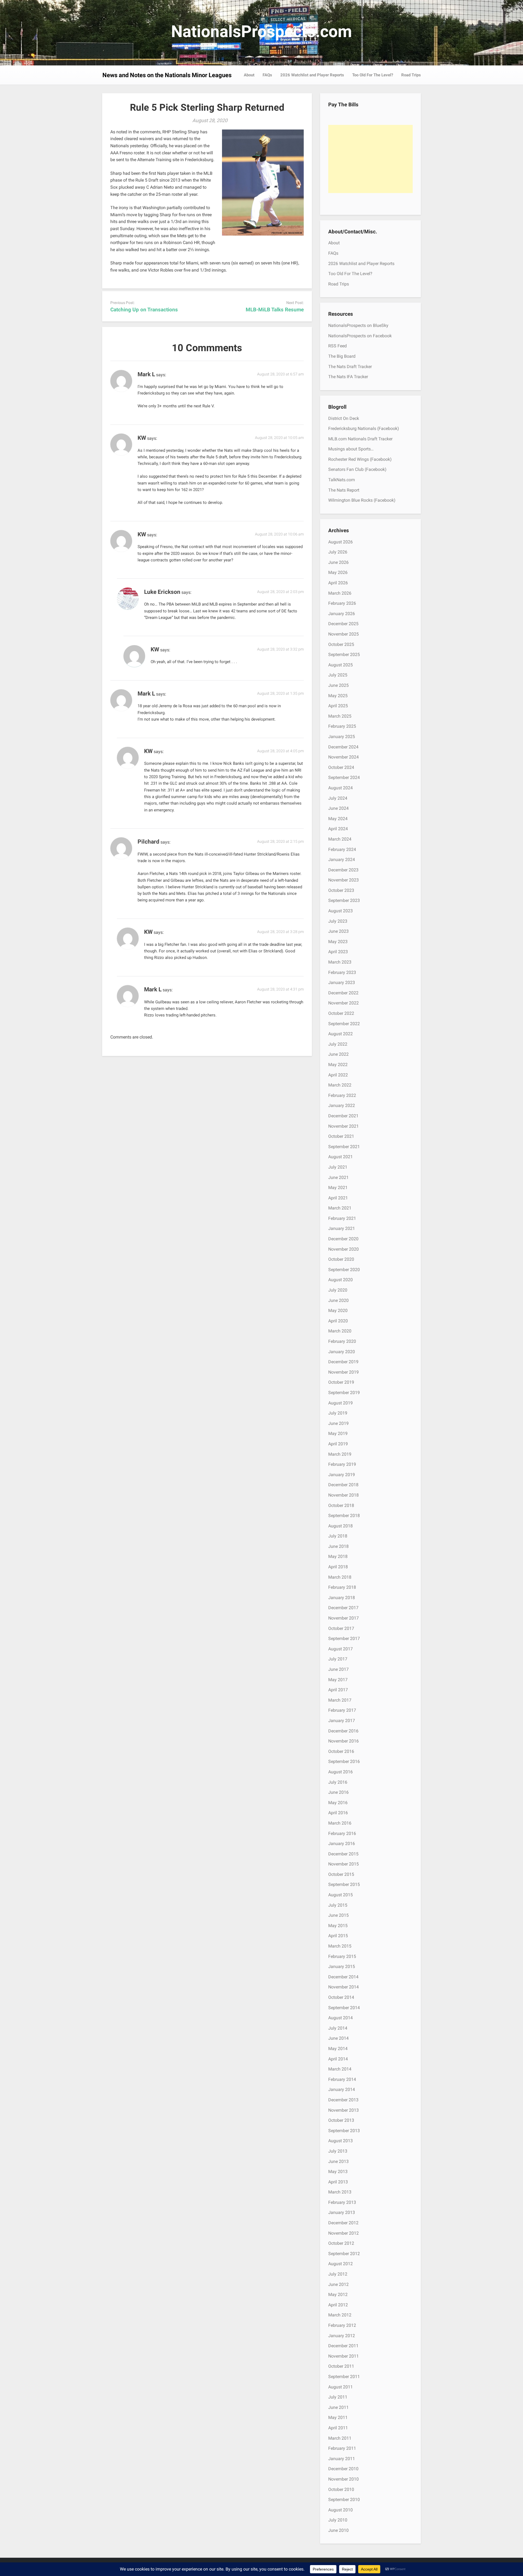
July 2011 (338, 2397)
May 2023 (338, 942)
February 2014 (342, 2079)
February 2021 (342, 1218)
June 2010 (338, 2530)
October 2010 (341, 2489)
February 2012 (342, 2325)
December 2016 (343, 1731)
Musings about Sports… (351, 449)
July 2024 (338, 798)
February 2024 (342, 849)
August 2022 (340, 1034)
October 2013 (341, 2120)
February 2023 (342, 972)
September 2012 (344, 2254)
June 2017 (338, 1669)
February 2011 (342, 2448)
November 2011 (343, 2356)
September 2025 (344, 654)
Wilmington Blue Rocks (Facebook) (362, 500)
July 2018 (338, 1536)
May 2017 (338, 1680)
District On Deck (344, 418)
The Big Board (342, 356)
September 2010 (344, 2500)
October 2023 (341, 890)
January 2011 (342, 2459)
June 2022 (338, 1054)
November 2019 (343, 1372)
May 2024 (338, 819)
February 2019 (342, 1464)
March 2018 (340, 1577)
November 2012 (343, 2233)
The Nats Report (344, 490)
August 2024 (340, 788)
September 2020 (344, 1270)
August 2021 (340, 1157)
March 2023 (340, 962)
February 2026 (342, 603)
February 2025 (342, 726)
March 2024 (340, 839)
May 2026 (338, 572)
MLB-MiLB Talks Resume (275, 310)
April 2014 (338, 2059)
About (249, 75)
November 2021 (343, 1126)
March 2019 (340, 1454)
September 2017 (344, 1638)
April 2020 (338, 1321)
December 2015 (343, 1854)
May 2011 (338, 2417)
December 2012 (343, 2223)
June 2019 (338, 1423)
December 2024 (343, 747)
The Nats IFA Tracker (348, 377)
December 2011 (343, 2346)
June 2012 (338, 2284)
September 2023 (344, 900)
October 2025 (341, 644)
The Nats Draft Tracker (350, 367)
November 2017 (343, 1618)
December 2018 (343, 1485)
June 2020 (338, 1300)
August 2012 (340, 2264)
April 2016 (338, 1813)
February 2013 (342, 2202)
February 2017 (342, 1710)
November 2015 (343, 1864)
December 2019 (343, 1362)
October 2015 (341, 1874)
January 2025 (342, 737)
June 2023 (338, 931)
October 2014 (341, 1997)
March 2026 (340, 593)
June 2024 (338, 808)
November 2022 (343, 1003)
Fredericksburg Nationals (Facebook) (364, 428)
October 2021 (341, 1136)
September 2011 (344, 2377)
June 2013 (338, 2161)
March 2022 (340, 1085)
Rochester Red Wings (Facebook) (360, 459)
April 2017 (338, 1690)
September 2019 (344, 1393)
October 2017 (341, 1628)
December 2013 (343, 2100)
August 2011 (340, 2387)
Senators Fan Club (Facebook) (357, 469)
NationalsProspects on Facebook (360, 336)
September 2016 (344, 1761)
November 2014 (343, 1987)
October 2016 (341, 1751)
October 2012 (341, 2243)
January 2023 (342, 982)
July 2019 (338, 1413)
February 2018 (342, 1587)
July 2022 (338, 1044)
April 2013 (338, 2182)
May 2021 (338, 1188)
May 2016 (338, 1803)
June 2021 (338, 1177)
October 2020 (341, 1259)
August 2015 (340, 1895)
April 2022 (338, 1075)
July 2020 (338, 1290)
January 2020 (342, 1352)
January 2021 (342, 1228)
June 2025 (338, 685)
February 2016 (342, 1833)
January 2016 (342, 1844)
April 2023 (338, 952)
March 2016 (340, 1823)
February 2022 (342, 1095)
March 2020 (340, 1331)
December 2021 (343, 1116)
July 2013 (338, 2151)
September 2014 (344, 2008)
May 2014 (338, 2049)
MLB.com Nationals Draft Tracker (360, 439)
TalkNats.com (342, 480)
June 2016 (338, 1792)
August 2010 (340, 2510)
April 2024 (338, 829)
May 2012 (338, 2294)
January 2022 (342, 1105)
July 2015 (338, 1905)
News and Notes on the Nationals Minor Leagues (167, 75)
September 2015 (344, 1884)
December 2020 (343, 1239)
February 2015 (342, 1956)
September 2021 (344, 1147)
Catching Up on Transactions (144, 310)
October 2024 (341, 767)
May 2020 (338, 1310)
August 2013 (340, 2141)
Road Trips (411, 75)
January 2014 (342, 2089)
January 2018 (342, 1598)
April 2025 (338, 706)
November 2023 (343, 880)
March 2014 (340, 2069)
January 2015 (342, 1966)
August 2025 (340, 665)
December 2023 (343, 870)
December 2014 (343, 1977)
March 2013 (340, 2192)
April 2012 (338, 2305)
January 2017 (342, 1721)
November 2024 (343, 757)
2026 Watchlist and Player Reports (312, 75)
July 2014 (338, 2028)
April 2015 (338, 1936)
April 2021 (338, 1198)
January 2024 (342, 860)
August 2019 (340, 1403)
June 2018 (338, 1546)
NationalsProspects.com (261, 31)
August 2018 (340, 1526)
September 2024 (344, 777)
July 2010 (338, 2520)
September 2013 (344, 2131)
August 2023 (340, 911)
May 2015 (338, 1926)
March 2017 (340, 1700)
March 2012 (340, 2315)
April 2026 (338, 583)
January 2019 (342, 1475)
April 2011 (338, 2428)
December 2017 (343, 1608)
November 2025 (343, 634)
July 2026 (338, 552)
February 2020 (342, 1341)
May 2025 (338, 696)
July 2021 (338, 1167)
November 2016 (343, 1741)
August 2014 (340, 2018)
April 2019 (338, 1444)
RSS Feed (337, 346)
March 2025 (340, 716)
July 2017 (338, 1659)
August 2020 (340, 1280)
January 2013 (342, 2212)
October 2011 (341, 2366)
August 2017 (340, 1649)
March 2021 (340, 1208)
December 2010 (343, 2469)
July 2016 (338, 1782)
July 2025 (338, 675)
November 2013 (343, 2110)
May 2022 (338, 1065)
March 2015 (340, 1946)
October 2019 (341, 1382)
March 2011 (340, 2438)
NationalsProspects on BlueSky (358, 325)
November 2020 (343, 1249)
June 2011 (338, 2407)
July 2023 (338, 921)
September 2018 (344, 1516)
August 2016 (340, 1772)
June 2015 (338, 1915)
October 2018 (341, 1505)
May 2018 (338, 1556)
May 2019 (338, 1433)
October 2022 (341, 1013)
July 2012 (338, 2274)
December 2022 (343, 993)
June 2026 (338, 562)
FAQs (267, 75)
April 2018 (338, 1567)
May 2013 (338, 2172)
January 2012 (342, 2336)
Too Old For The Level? (373, 75)
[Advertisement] (370, 159)
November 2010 (343, 2479)
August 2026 (340, 542)
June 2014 (338, 2038)
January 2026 (342, 614)
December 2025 (343, 624)
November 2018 (343, 1495)
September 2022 (344, 1024)
